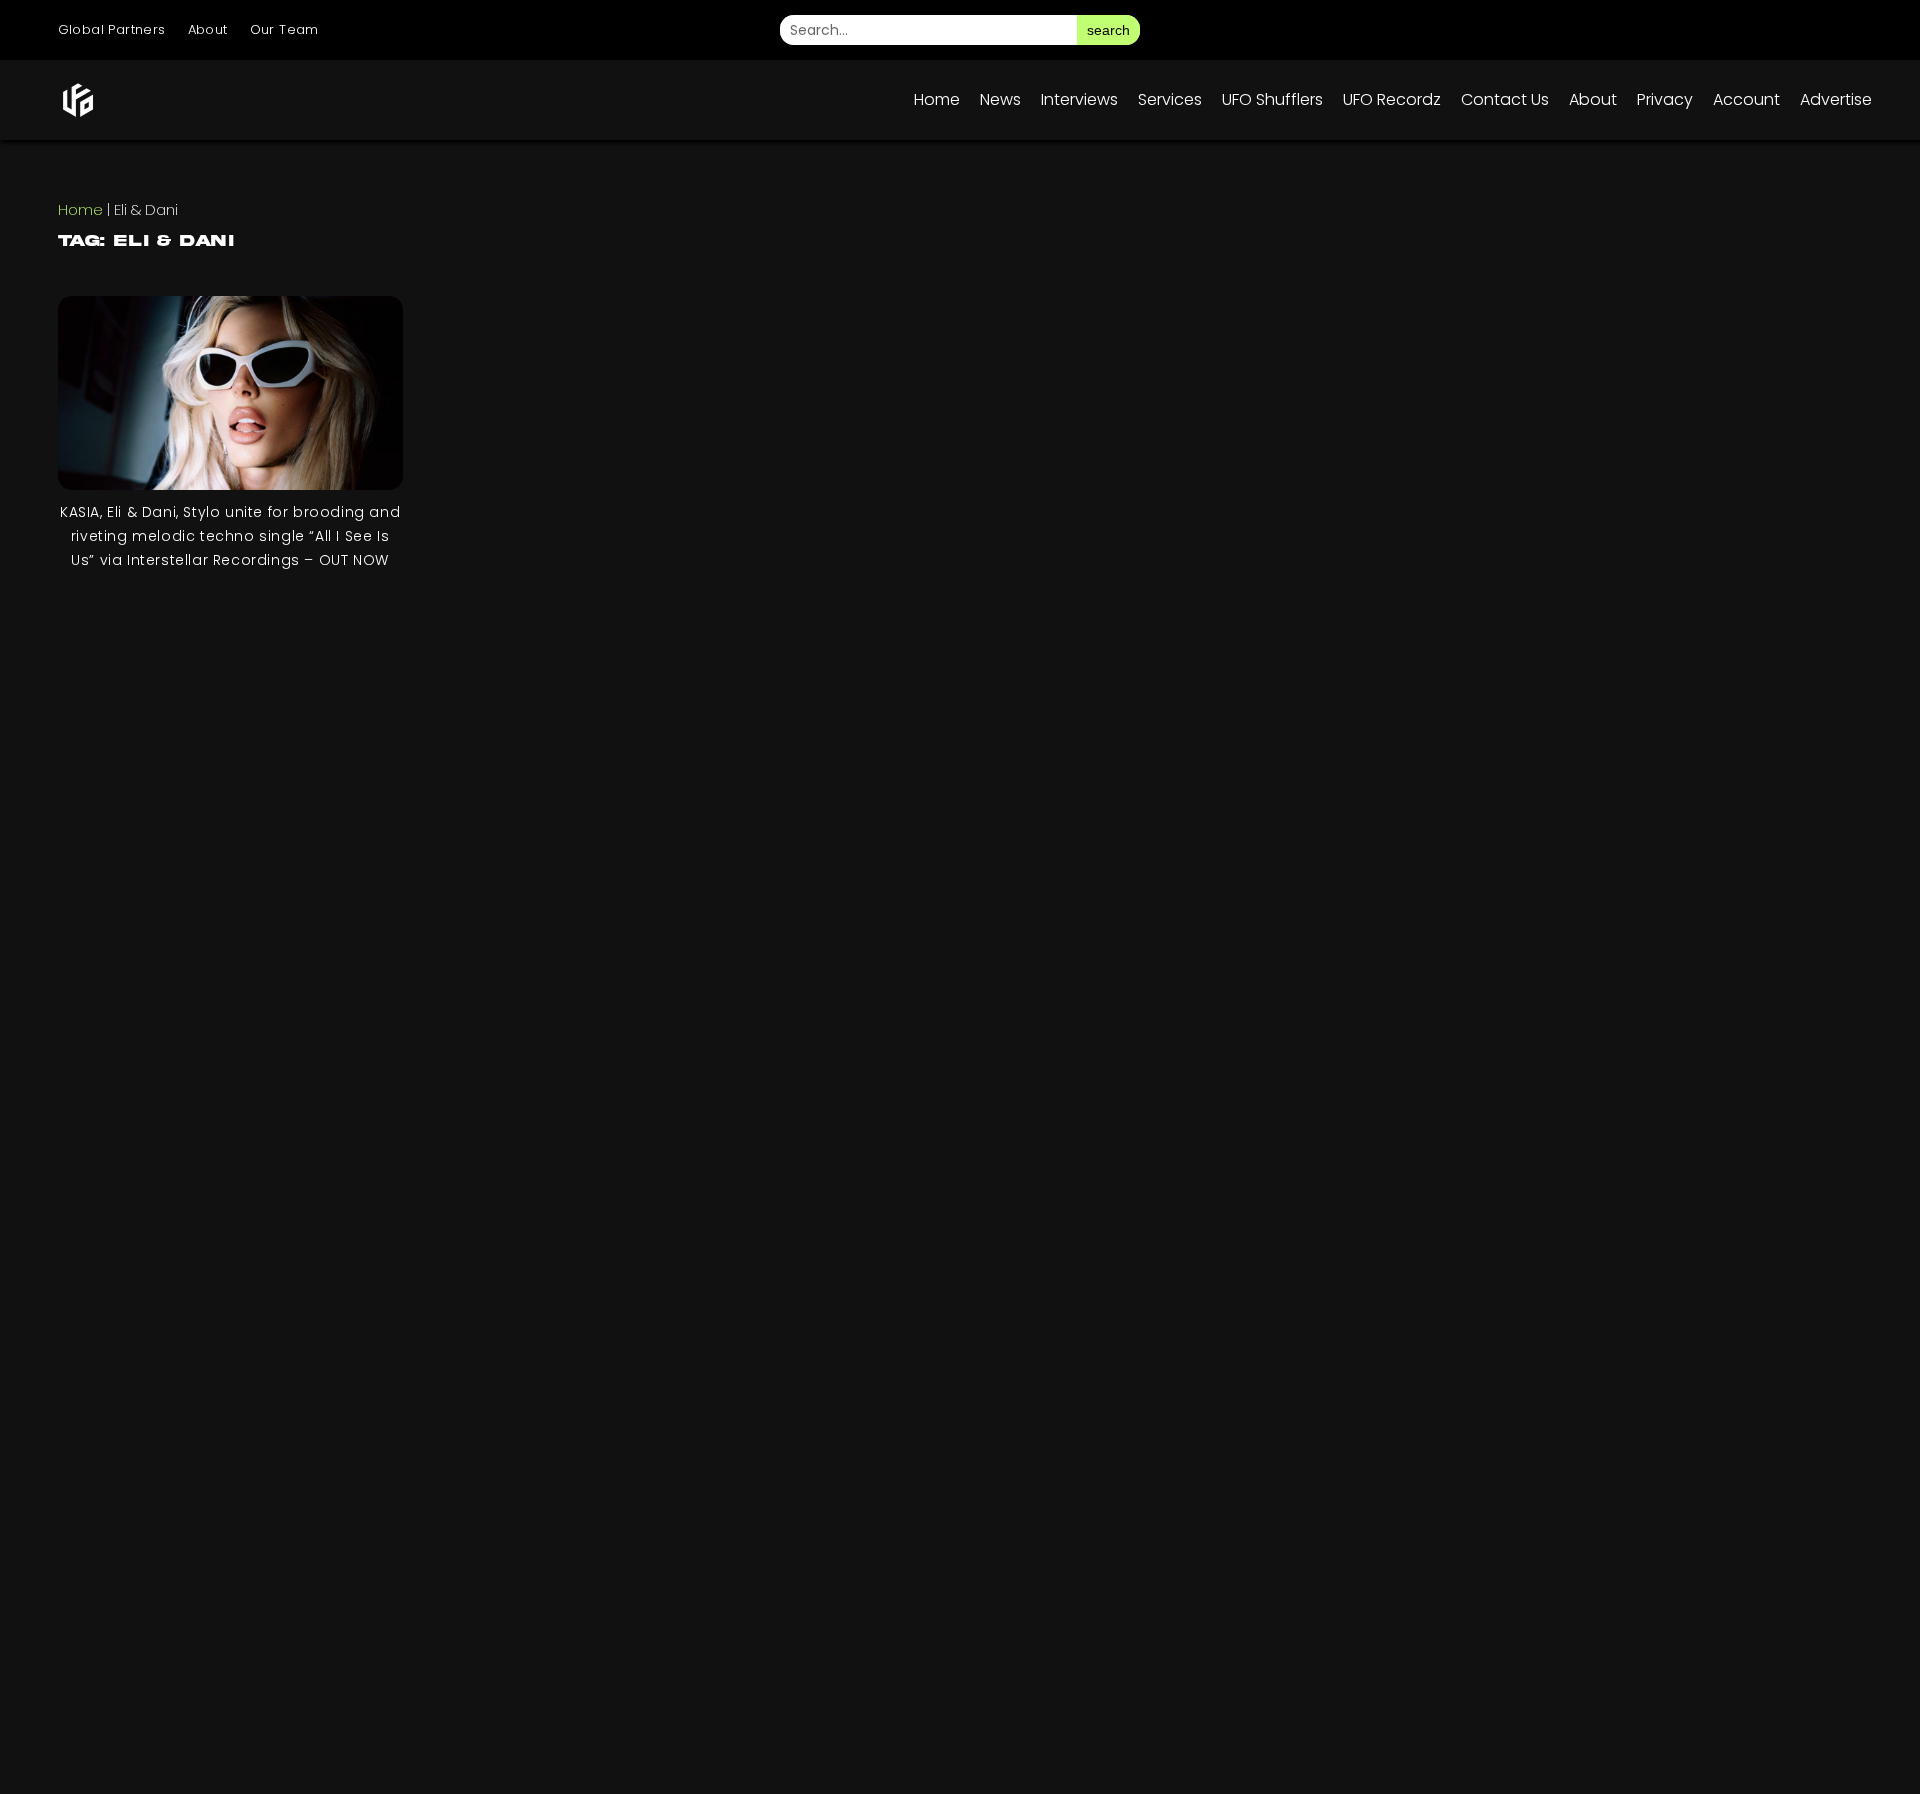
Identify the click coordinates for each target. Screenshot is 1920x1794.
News (1000, 99)
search (1108, 30)
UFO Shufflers (1272, 99)
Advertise (1836, 99)
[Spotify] (1788, 30)
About (208, 29)
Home (937, 99)
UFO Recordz (1392, 99)
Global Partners (112, 29)
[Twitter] (1732, 30)
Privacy (1665, 99)
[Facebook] (1676, 30)
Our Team (284, 29)
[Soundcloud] (1844, 30)
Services (1170, 99)
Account (1746, 99)
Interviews (1079, 99)
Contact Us (1505, 99)
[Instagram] (1620, 30)
